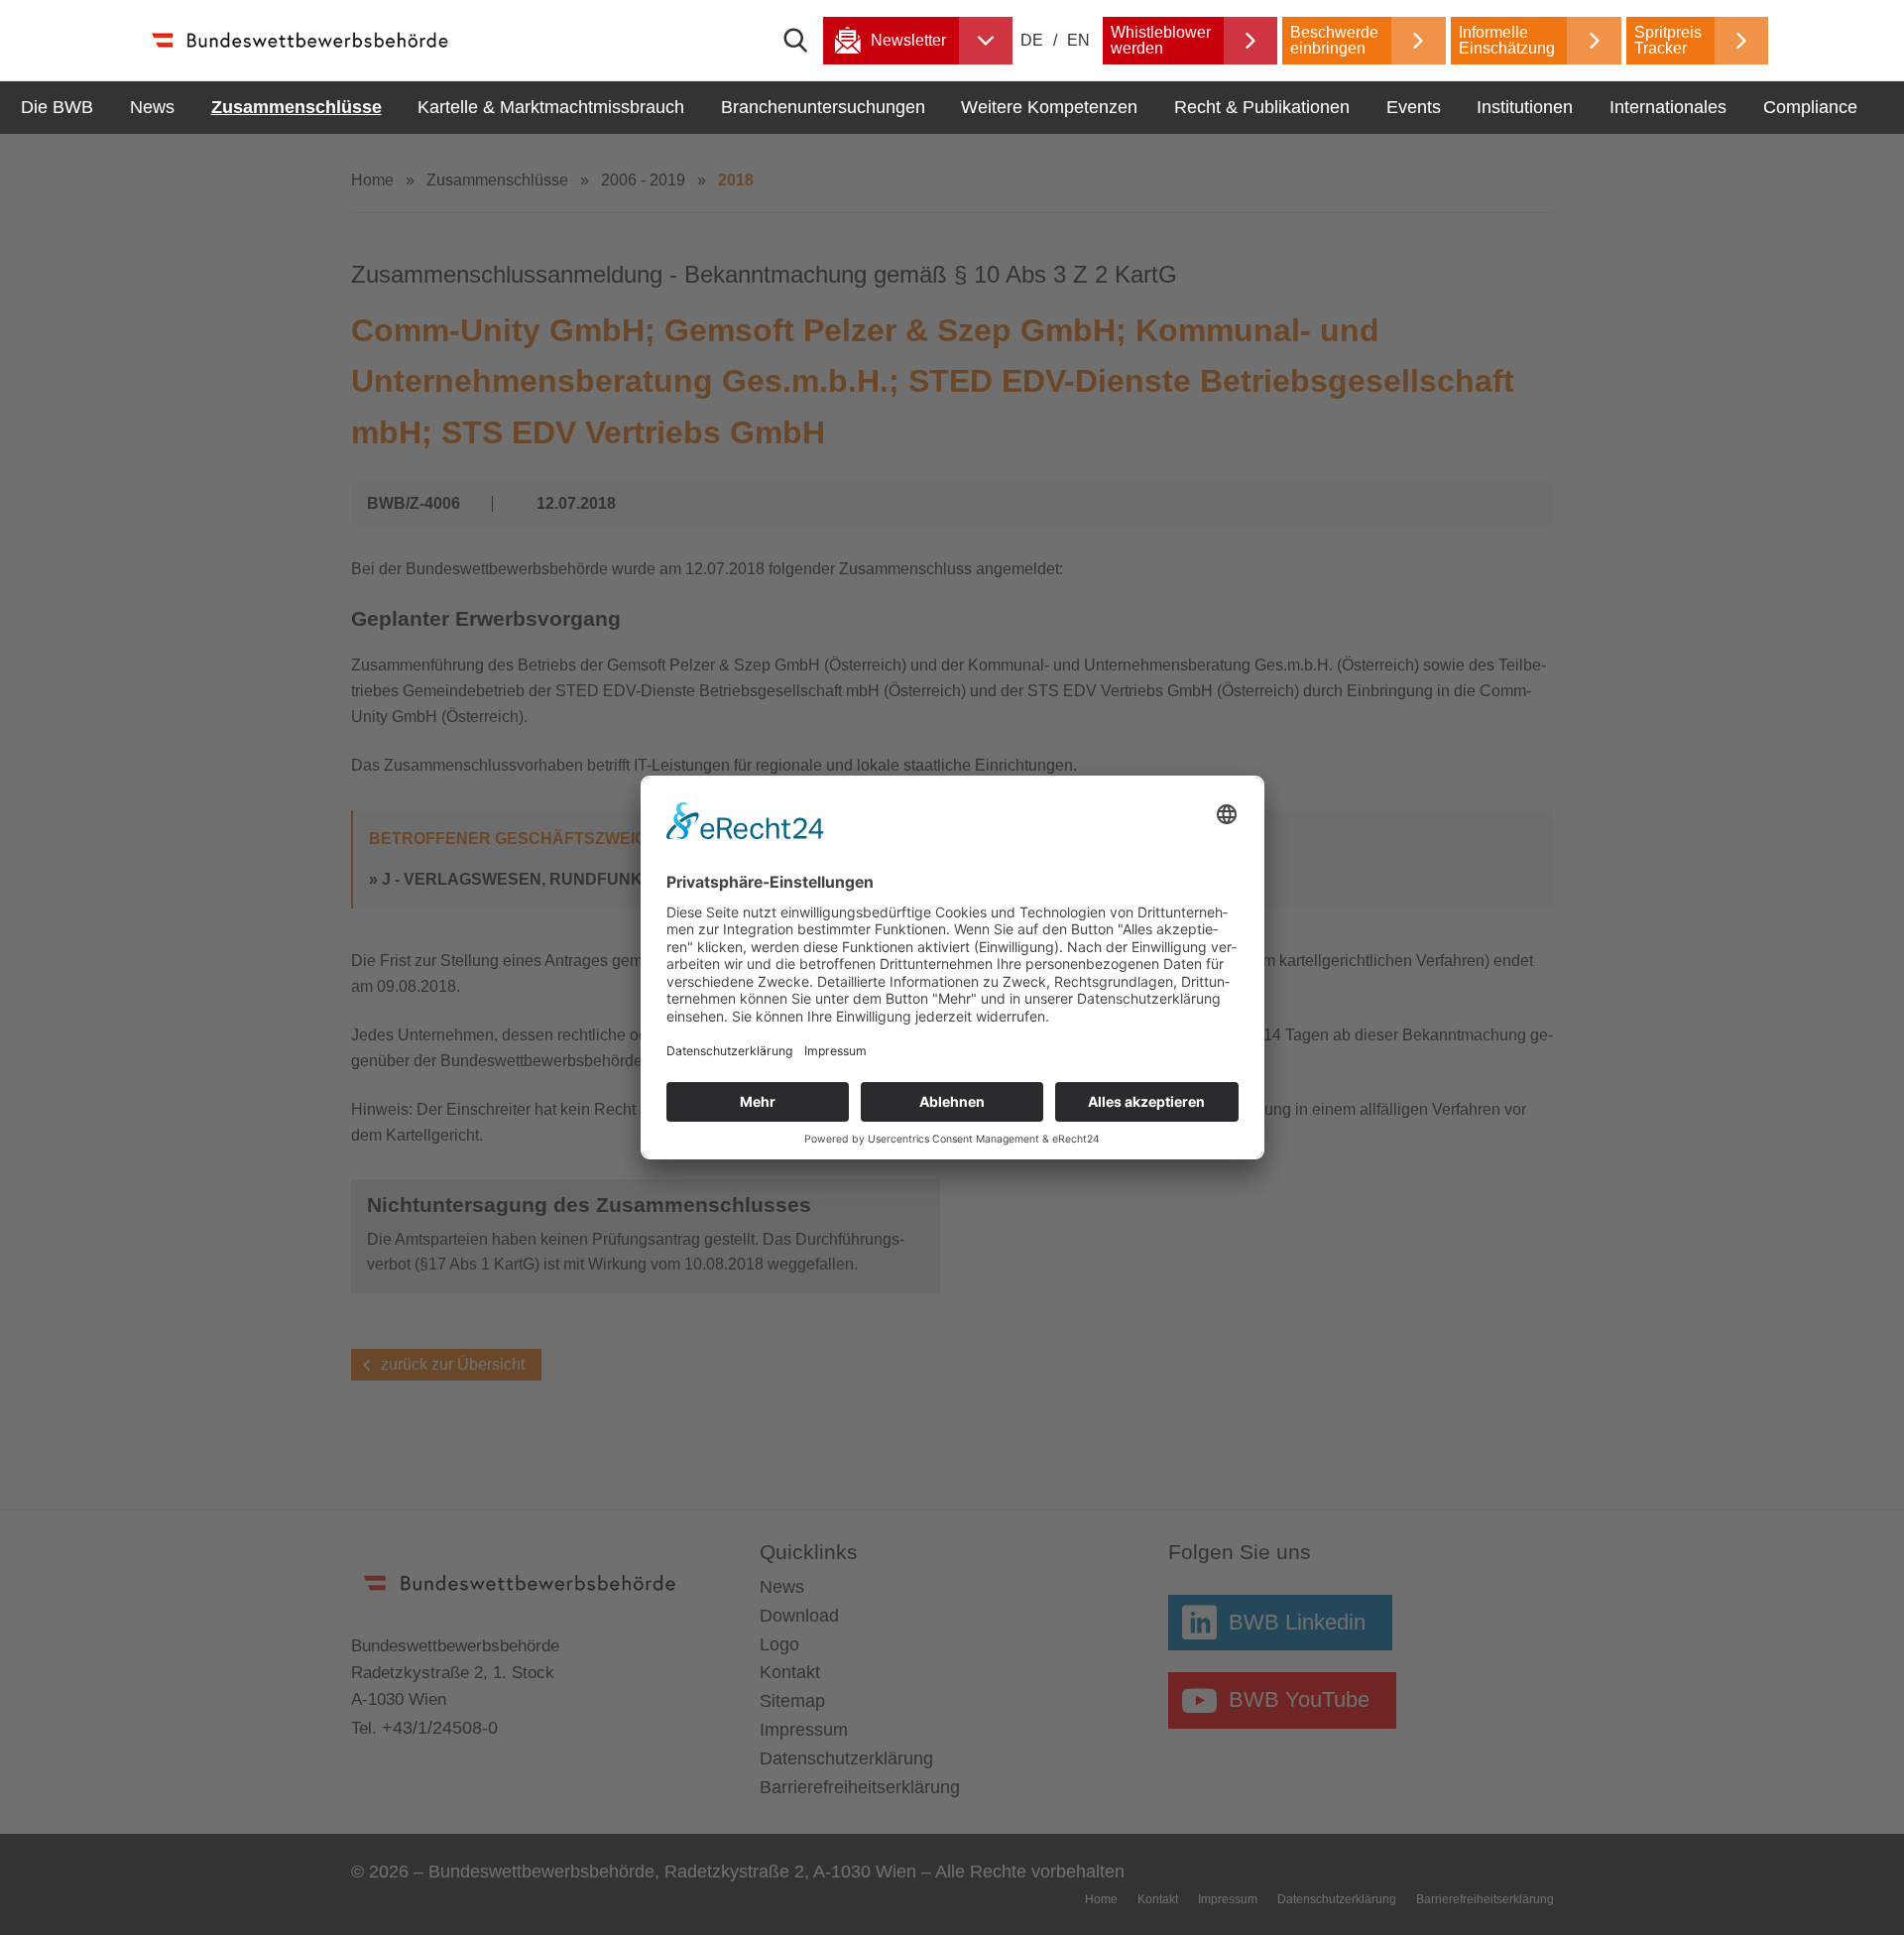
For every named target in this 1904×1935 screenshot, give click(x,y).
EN (1078, 40)
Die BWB (57, 107)
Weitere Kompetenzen (1049, 107)
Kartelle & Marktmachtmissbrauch (551, 107)
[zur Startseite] (299, 40)
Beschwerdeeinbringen (1334, 40)
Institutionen (1525, 107)
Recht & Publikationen (1262, 107)
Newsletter (908, 40)
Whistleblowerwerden (1161, 40)
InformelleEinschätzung (1507, 40)
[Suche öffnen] (803, 41)
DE (1034, 40)
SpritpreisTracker (1668, 40)
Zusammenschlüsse (297, 107)
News (152, 107)
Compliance (1810, 107)
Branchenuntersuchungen (823, 107)
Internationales (1668, 107)
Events (1414, 107)
